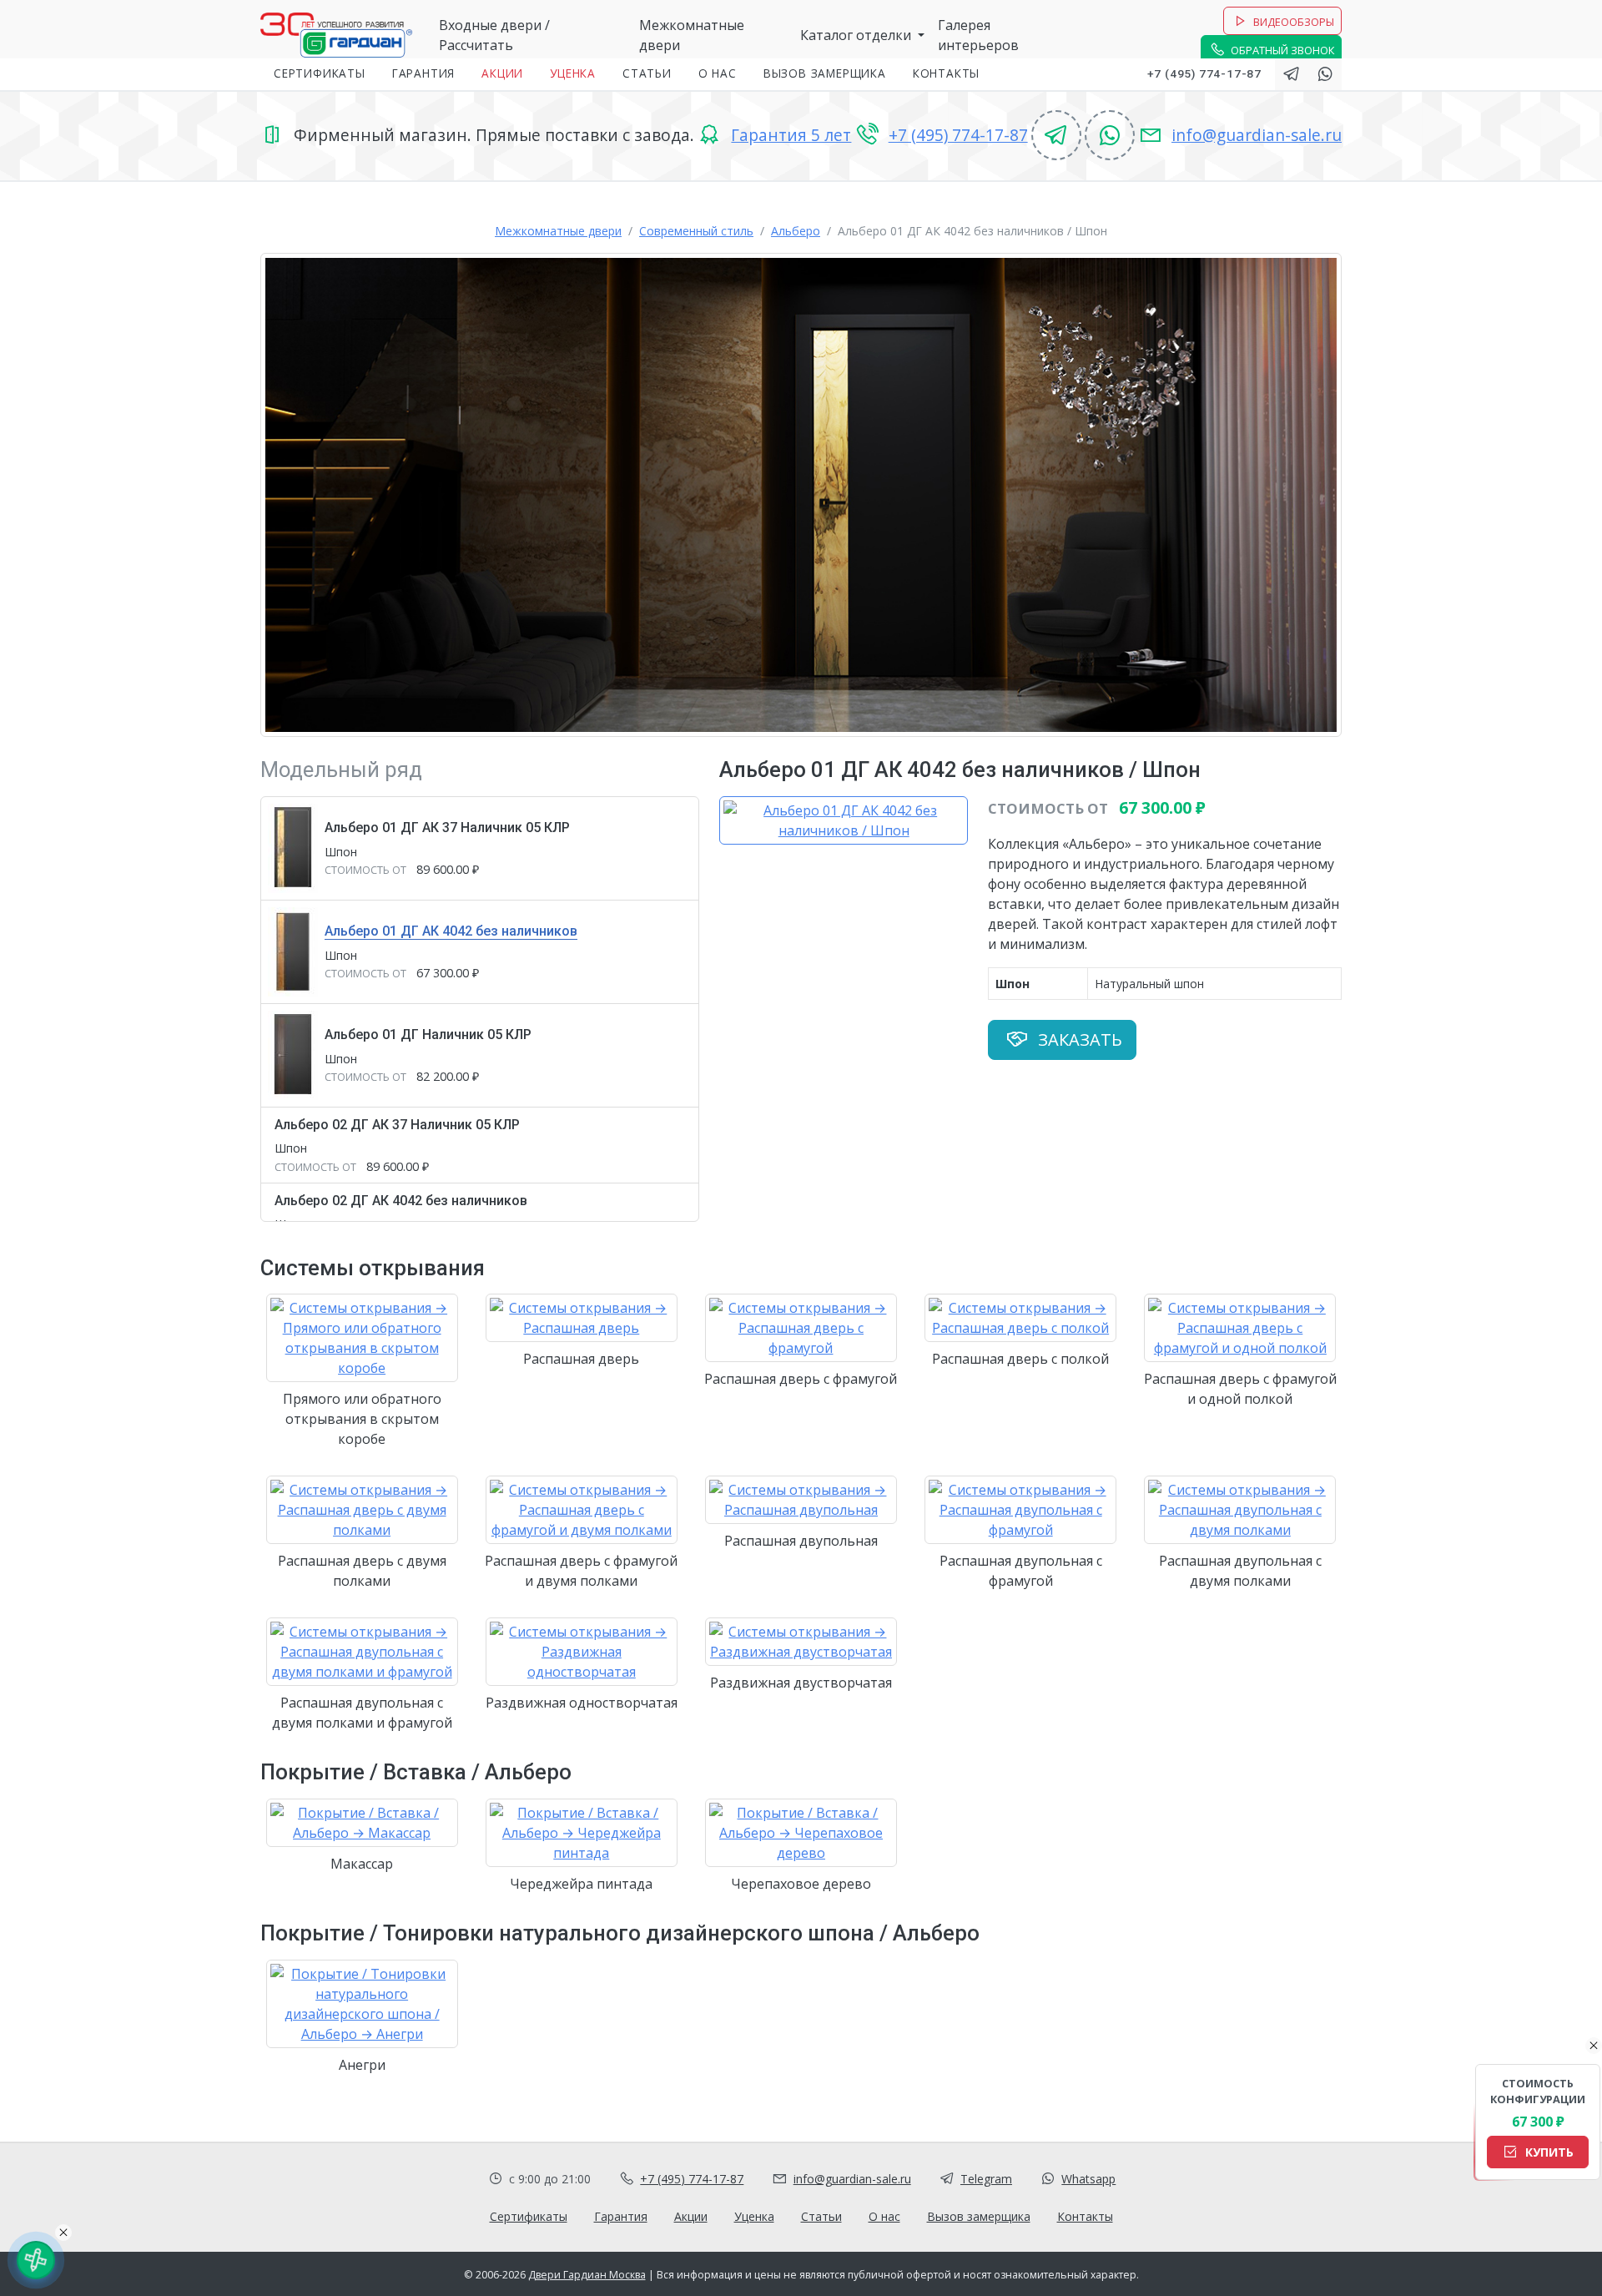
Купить (1548, 2152)
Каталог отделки (857, 35)
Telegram (986, 2179)
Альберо (796, 231)
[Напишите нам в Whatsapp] (1325, 74)
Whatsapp (1088, 2179)
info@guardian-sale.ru (1257, 135)
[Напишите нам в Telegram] (1292, 74)
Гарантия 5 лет (791, 135)
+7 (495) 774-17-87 (1204, 73)
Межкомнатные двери (558, 231)
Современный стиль (696, 231)
